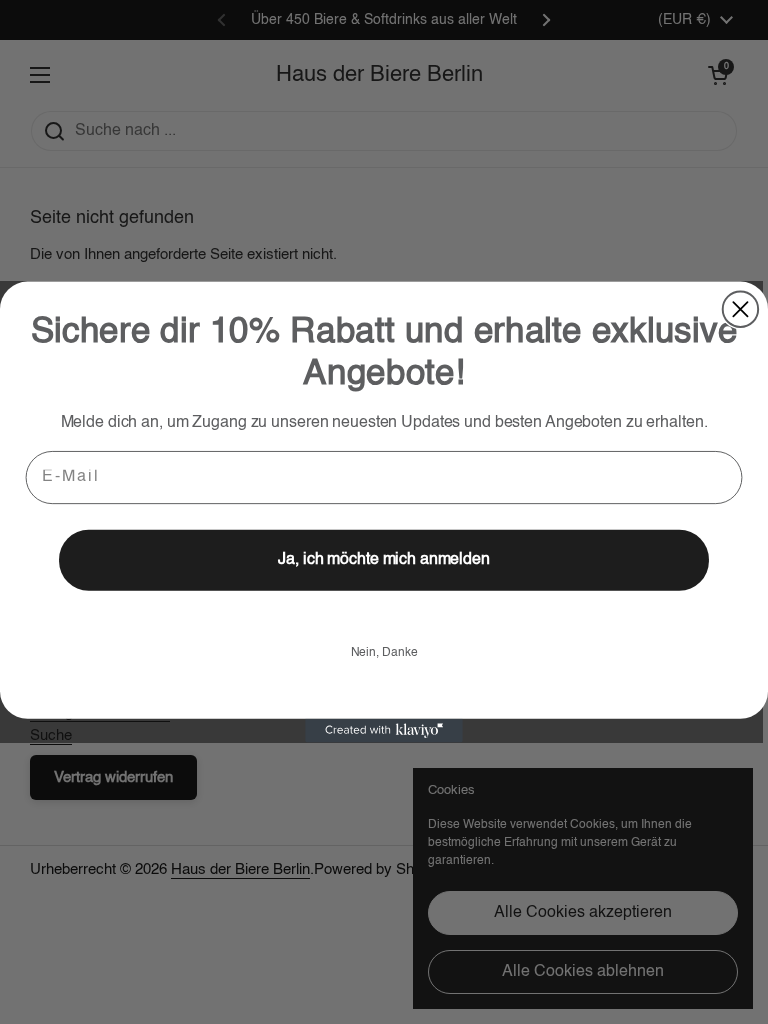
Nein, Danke (384, 653)
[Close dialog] (740, 308)
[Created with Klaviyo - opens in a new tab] (384, 731)
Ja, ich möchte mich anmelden (384, 561)
